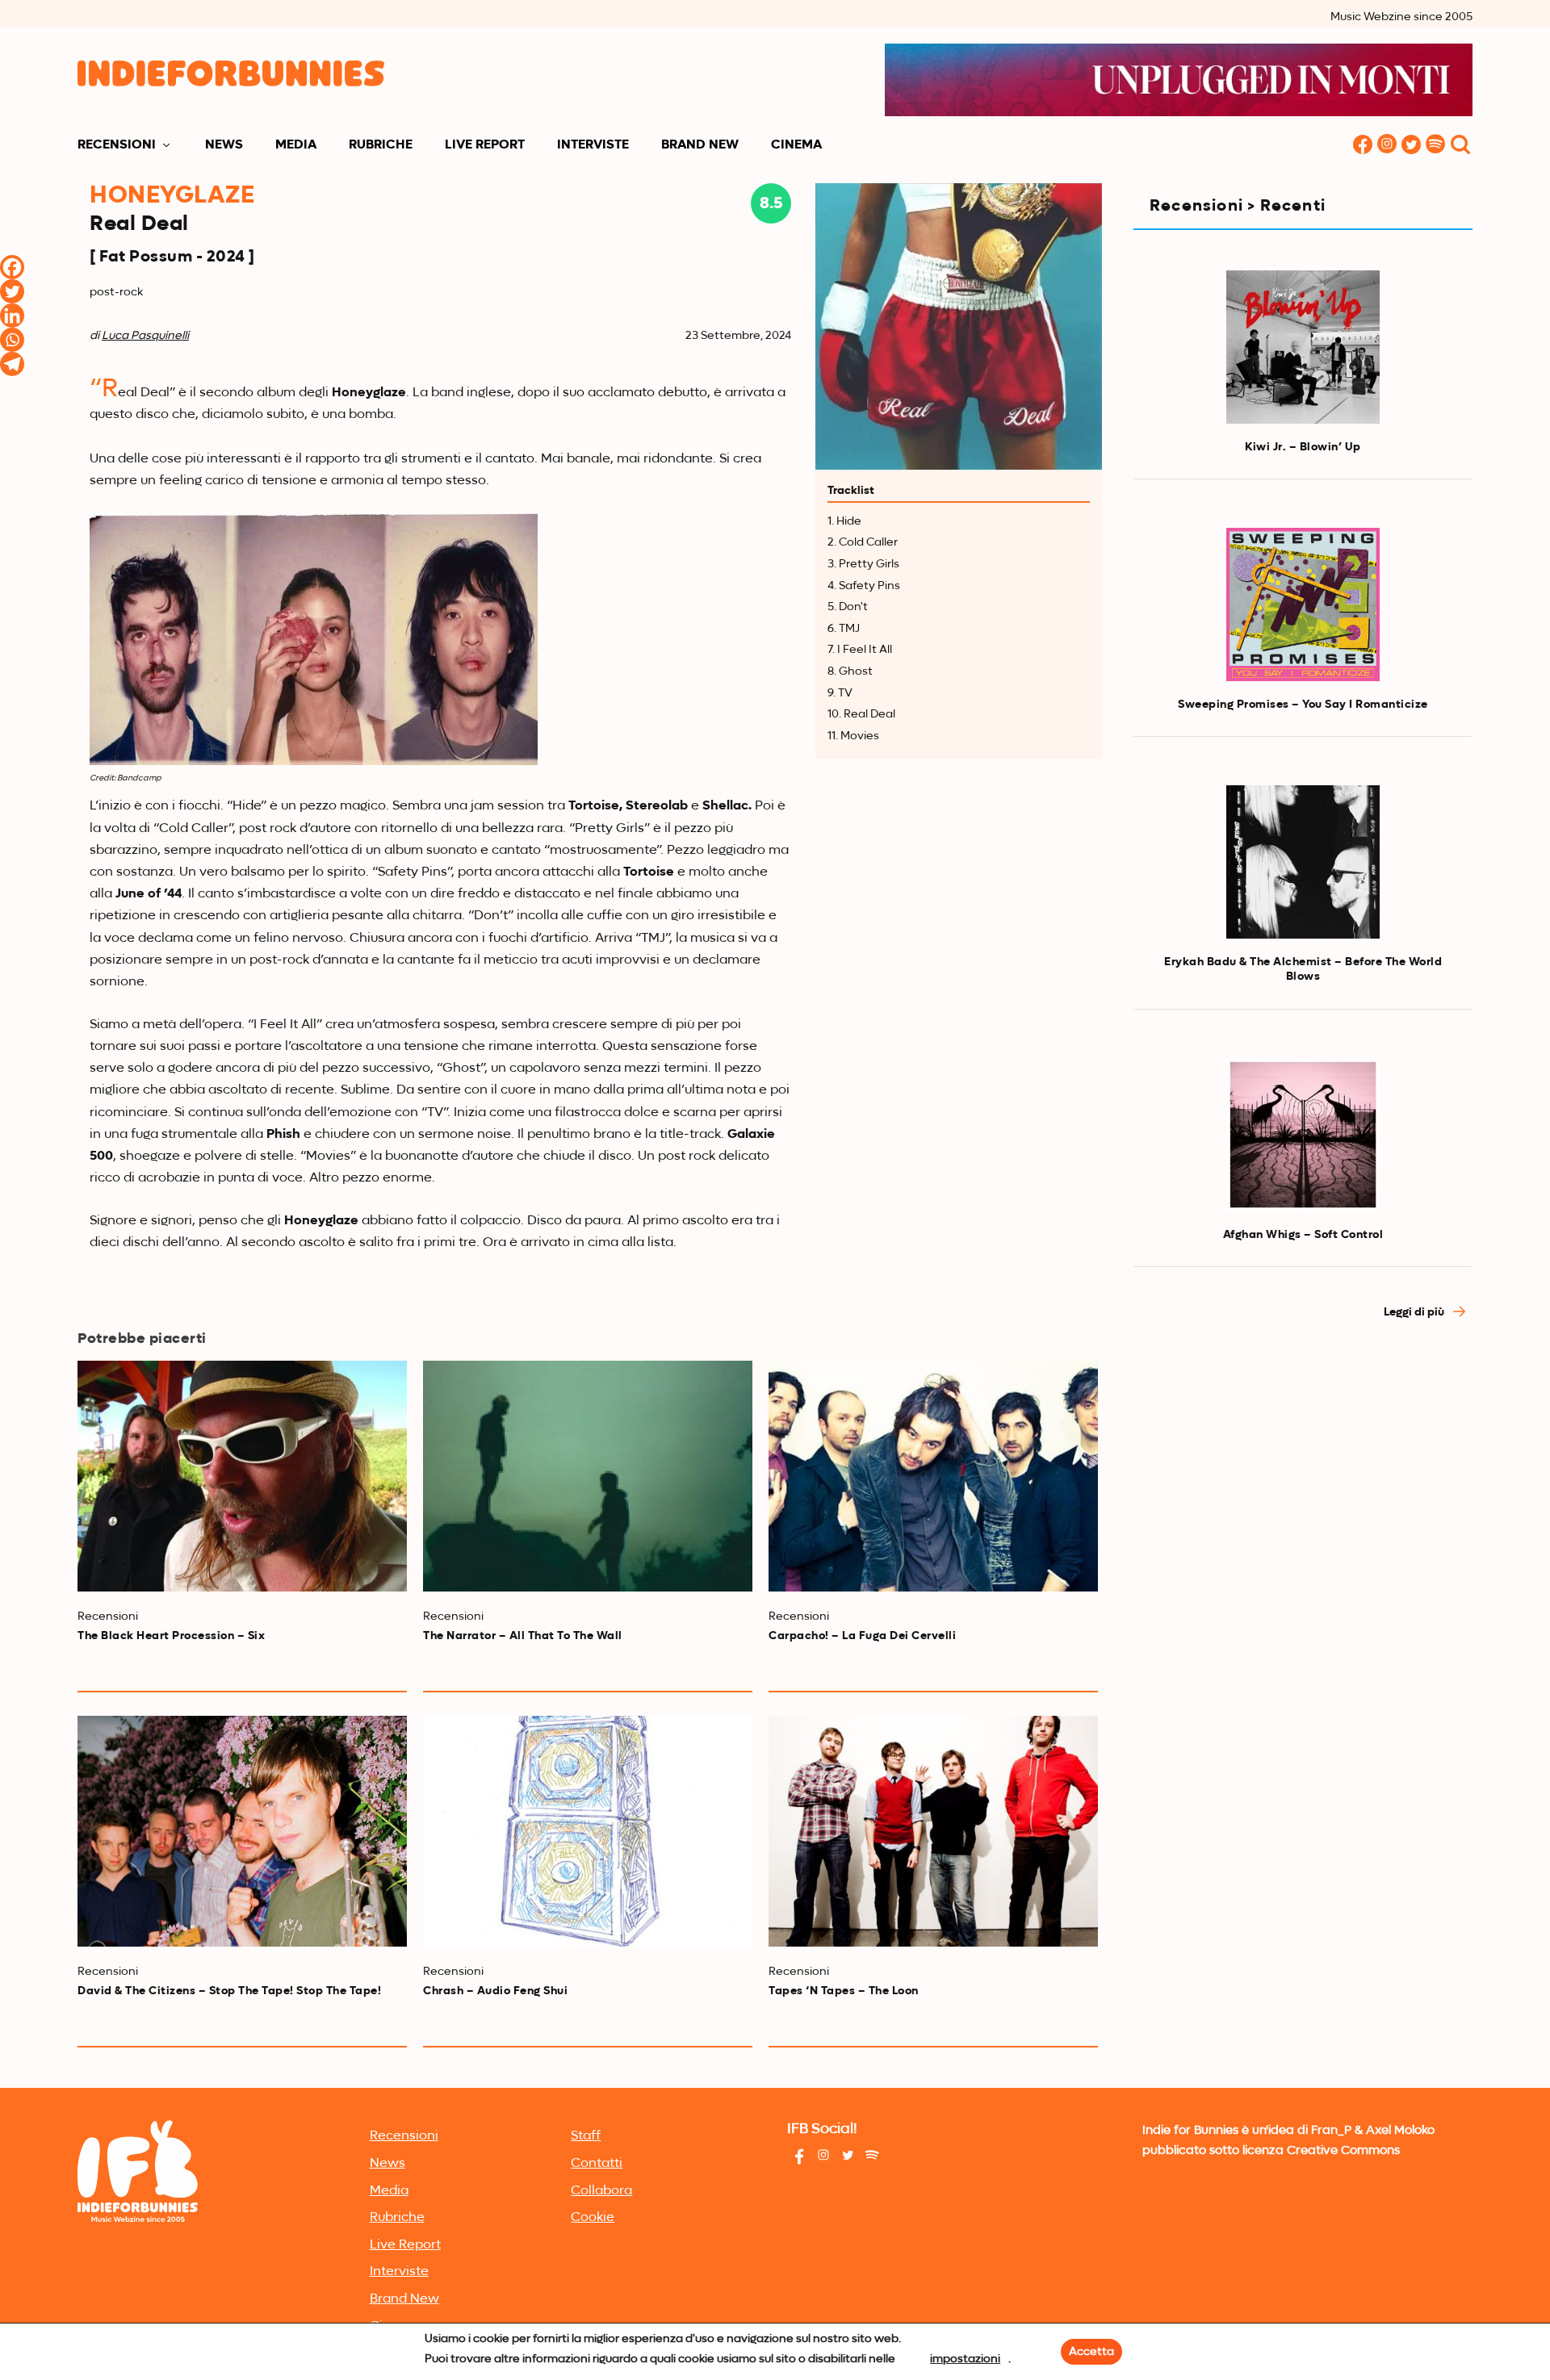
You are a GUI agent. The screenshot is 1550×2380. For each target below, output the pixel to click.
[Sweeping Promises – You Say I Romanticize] (1303, 604)
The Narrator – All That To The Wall (523, 1636)
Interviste (593, 145)
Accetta (1091, 2352)
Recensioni (117, 145)
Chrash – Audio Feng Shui (495, 1991)
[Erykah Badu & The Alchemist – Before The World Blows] (1303, 862)
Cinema (796, 145)
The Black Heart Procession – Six (171, 1636)
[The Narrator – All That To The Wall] (588, 1476)
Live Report (485, 145)
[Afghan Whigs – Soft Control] (1303, 1135)
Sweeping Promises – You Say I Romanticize (1303, 705)
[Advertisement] (1303, 1479)
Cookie (593, 2218)
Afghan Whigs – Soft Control (1303, 1235)
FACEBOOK (1363, 146)
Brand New (700, 145)
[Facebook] (12, 267)
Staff (586, 2136)
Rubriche (381, 145)
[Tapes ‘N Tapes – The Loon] (933, 1831)
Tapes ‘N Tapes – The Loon (844, 1991)
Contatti (597, 2164)
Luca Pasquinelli (145, 336)
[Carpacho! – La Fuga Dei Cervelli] (933, 1476)
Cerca (1460, 146)
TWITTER (1411, 146)
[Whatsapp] (12, 340)
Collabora (601, 2191)
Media (296, 145)
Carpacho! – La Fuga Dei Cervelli (862, 1636)
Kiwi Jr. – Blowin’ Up (1303, 447)
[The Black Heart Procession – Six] (242, 1476)
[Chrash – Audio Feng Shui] (588, 1831)
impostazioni (965, 2359)
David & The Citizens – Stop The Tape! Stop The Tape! (229, 1991)
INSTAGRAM (1387, 146)
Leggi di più (1415, 1312)
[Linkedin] (12, 316)
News (224, 145)
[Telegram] (12, 364)
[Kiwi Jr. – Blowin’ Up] (1303, 347)
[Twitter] (12, 291)
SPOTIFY (1435, 146)
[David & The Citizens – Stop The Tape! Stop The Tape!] (242, 1831)
